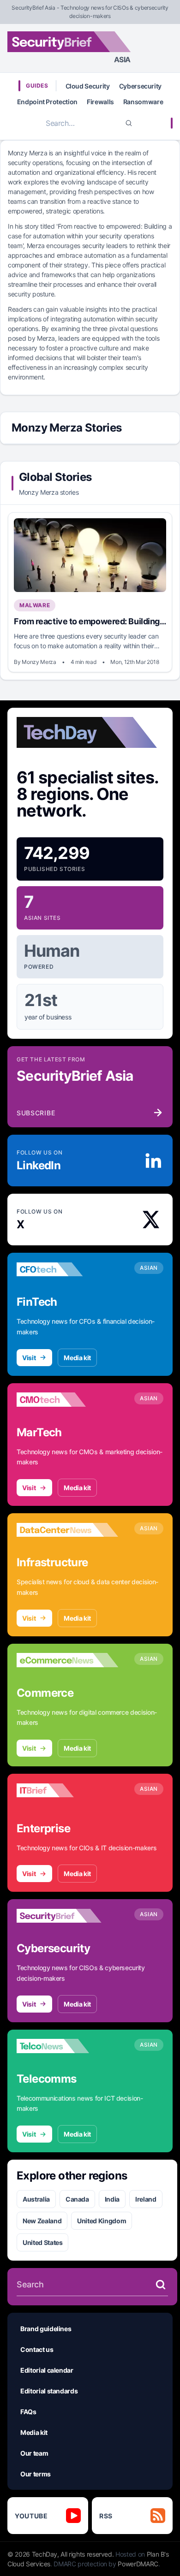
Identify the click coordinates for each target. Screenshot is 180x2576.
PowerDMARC (138, 2564)
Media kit (77, 1358)
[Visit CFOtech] (67, 1269)
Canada (77, 2199)
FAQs (28, 2412)
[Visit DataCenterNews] (67, 1530)
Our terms (36, 2474)
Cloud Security (88, 86)
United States (42, 2242)
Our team (34, 2453)
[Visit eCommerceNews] (67, 1660)
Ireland (146, 2199)
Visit (29, 1358)
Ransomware (143, 102)
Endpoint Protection (47, 102)
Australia (36, 2199)
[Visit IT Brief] (67, 1790)
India (112, 2199)
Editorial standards (49, 2391)
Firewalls (100, 102)
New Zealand (42, 2221)
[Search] (129, 123)
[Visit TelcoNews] (67, 2046)
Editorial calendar (47, 2370)
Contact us (37, 2349)
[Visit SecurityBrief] (67, 1916)
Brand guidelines (46, 2329)
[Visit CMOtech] (67, 1400)
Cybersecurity (140, 86)
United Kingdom (102, 2221)
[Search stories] (161, 2285)
